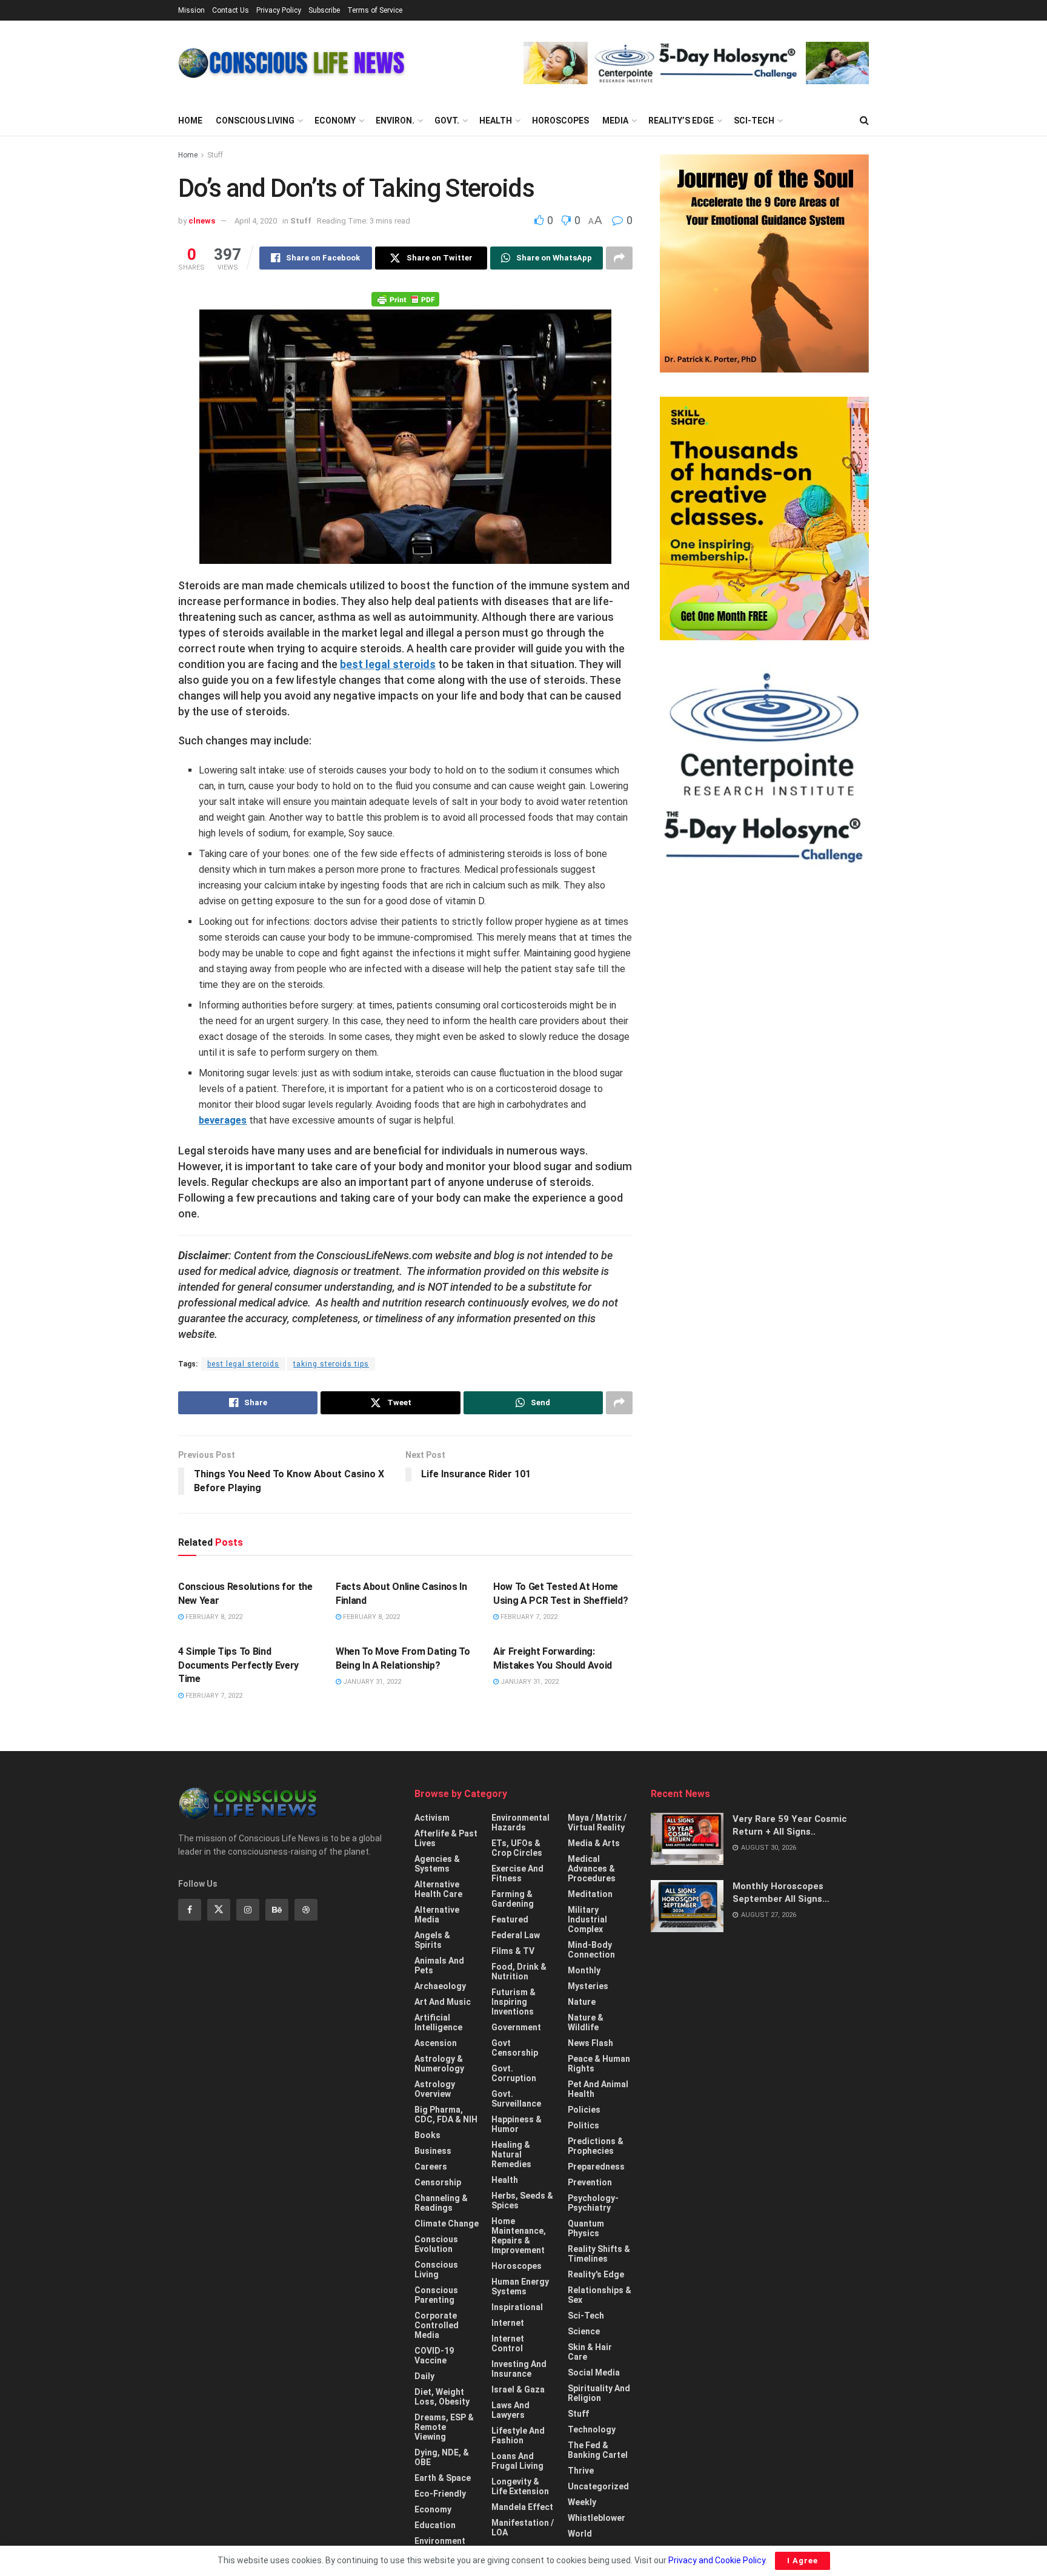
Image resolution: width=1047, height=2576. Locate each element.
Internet (508, 2323)
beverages (223, 1120)
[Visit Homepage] (292, 63)
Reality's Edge (596, 2274)
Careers (431, 2167)
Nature (582, 2002)
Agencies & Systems (437, 1864)
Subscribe (324, 10)
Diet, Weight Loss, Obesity (442, 2397)
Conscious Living (255, 121)
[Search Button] (864, 121)
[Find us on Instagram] (248, 1910)
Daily (424, 2376)
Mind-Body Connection (591, 1950)
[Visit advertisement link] (696, 63)
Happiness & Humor (517, 2124)
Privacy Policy (279, 10)
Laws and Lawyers (510, 2410)
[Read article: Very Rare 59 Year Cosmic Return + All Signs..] (687, 1839)
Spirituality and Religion (599, 2393)
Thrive (581, 2471)
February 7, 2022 (528, 1617)
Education (435, 2525)
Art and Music (443, 2002)
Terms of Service (375, 10)
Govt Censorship (515, 2048)
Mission (191, 10)
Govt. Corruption (514, 2073)
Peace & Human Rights (599, 2064)
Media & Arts (594, 1843)
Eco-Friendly (440, 2494)
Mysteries (588, 1986)
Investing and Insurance (519, 2369)
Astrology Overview (435, 2089)
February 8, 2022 (213, 1617)
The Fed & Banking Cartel (598, 2450)
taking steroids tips (331, 1364)
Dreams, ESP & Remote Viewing (444, 2427)
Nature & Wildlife (586, 2022)
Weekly (582, 2502)
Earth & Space (443, 2478)
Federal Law (516, 1935)
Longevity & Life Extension (520, 2486)
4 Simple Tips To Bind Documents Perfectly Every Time (238, 1665)
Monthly (584, 1970)
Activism (432, 1818)
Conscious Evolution (436, 2244)
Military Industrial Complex (587, 1919)
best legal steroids (388, 664)
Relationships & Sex (600, 2295)
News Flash (590, 2043)
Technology (592, 2429)
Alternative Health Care (438, 1889)
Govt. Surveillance (516, 2099)
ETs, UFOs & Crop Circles (517, 1848)
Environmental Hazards (520, 1823)
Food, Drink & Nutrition (519, 1972)
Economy (335, 121)
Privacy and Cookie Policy (717, 2560)
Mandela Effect (522, 2507)
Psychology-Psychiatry (593, 2203)
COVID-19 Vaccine (434, 2356)
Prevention (590, 2182)
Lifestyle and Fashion (518, 2435)
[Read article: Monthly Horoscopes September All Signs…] (687, 1906)
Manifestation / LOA (523, 2528)
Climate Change (447, 2223)
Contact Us (231, 10)
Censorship (438, 2182)
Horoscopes (560, 121)
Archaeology (440, 1986)
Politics (583, 2125)
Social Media (594, 2372)
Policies (584, 2110)
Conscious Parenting (436, 2295)
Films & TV (513, 1951)
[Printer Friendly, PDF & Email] (405, 299)
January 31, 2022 (371, 1682)
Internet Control (508, 2343)
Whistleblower (597, 2518)
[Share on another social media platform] (619, 258)
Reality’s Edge (681, 121)
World (580, 2534)
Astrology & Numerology (439, 2064)
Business (433, 2151)
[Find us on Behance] (277, 1910)
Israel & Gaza (518, 2389)
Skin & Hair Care (590, 2352)
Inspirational (517, 2307)
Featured (510, 1919)
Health (496, 121)
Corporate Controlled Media (437, 2325)
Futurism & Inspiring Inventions (514, 2002)
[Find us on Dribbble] (306, 1910)
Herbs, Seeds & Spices (522, 2200)
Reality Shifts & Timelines (599, 2254)
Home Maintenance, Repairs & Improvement (519, 2236)
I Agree (803, 2561)
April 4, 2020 (256, 221)
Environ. (395, 121)
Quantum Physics (586, 2228)
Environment (440, 2541)
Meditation (590, 1894)
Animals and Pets (439, 1965)
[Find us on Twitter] (219, 1910)
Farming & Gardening (513, 1899)
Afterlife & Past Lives (446, 1838)
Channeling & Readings (441, 2203)
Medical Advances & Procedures (592, 1869)
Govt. (447, 121)
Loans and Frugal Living (517, 2461)
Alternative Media (437, 1915)
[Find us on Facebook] (190, 1910)
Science (584, 2331)
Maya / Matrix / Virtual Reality (597, 1823)
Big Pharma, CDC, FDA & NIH (446, 2114)
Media (615, 121)
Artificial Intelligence (438, 2022)
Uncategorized (598, 2486)
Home (190, 121)
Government (516, 2027)
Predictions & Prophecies (596, 2146)
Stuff (215, 155)
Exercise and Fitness (517, 1873)
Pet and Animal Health (598, 2089)
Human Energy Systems (520, 2286)
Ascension (436, 2043)
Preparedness (596, 2167)
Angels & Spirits (432, 1940)
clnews (202, 221)
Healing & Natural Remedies (511, 2154)
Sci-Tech (754, 121)
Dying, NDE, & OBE (442, 2457)
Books (427, 2135)
